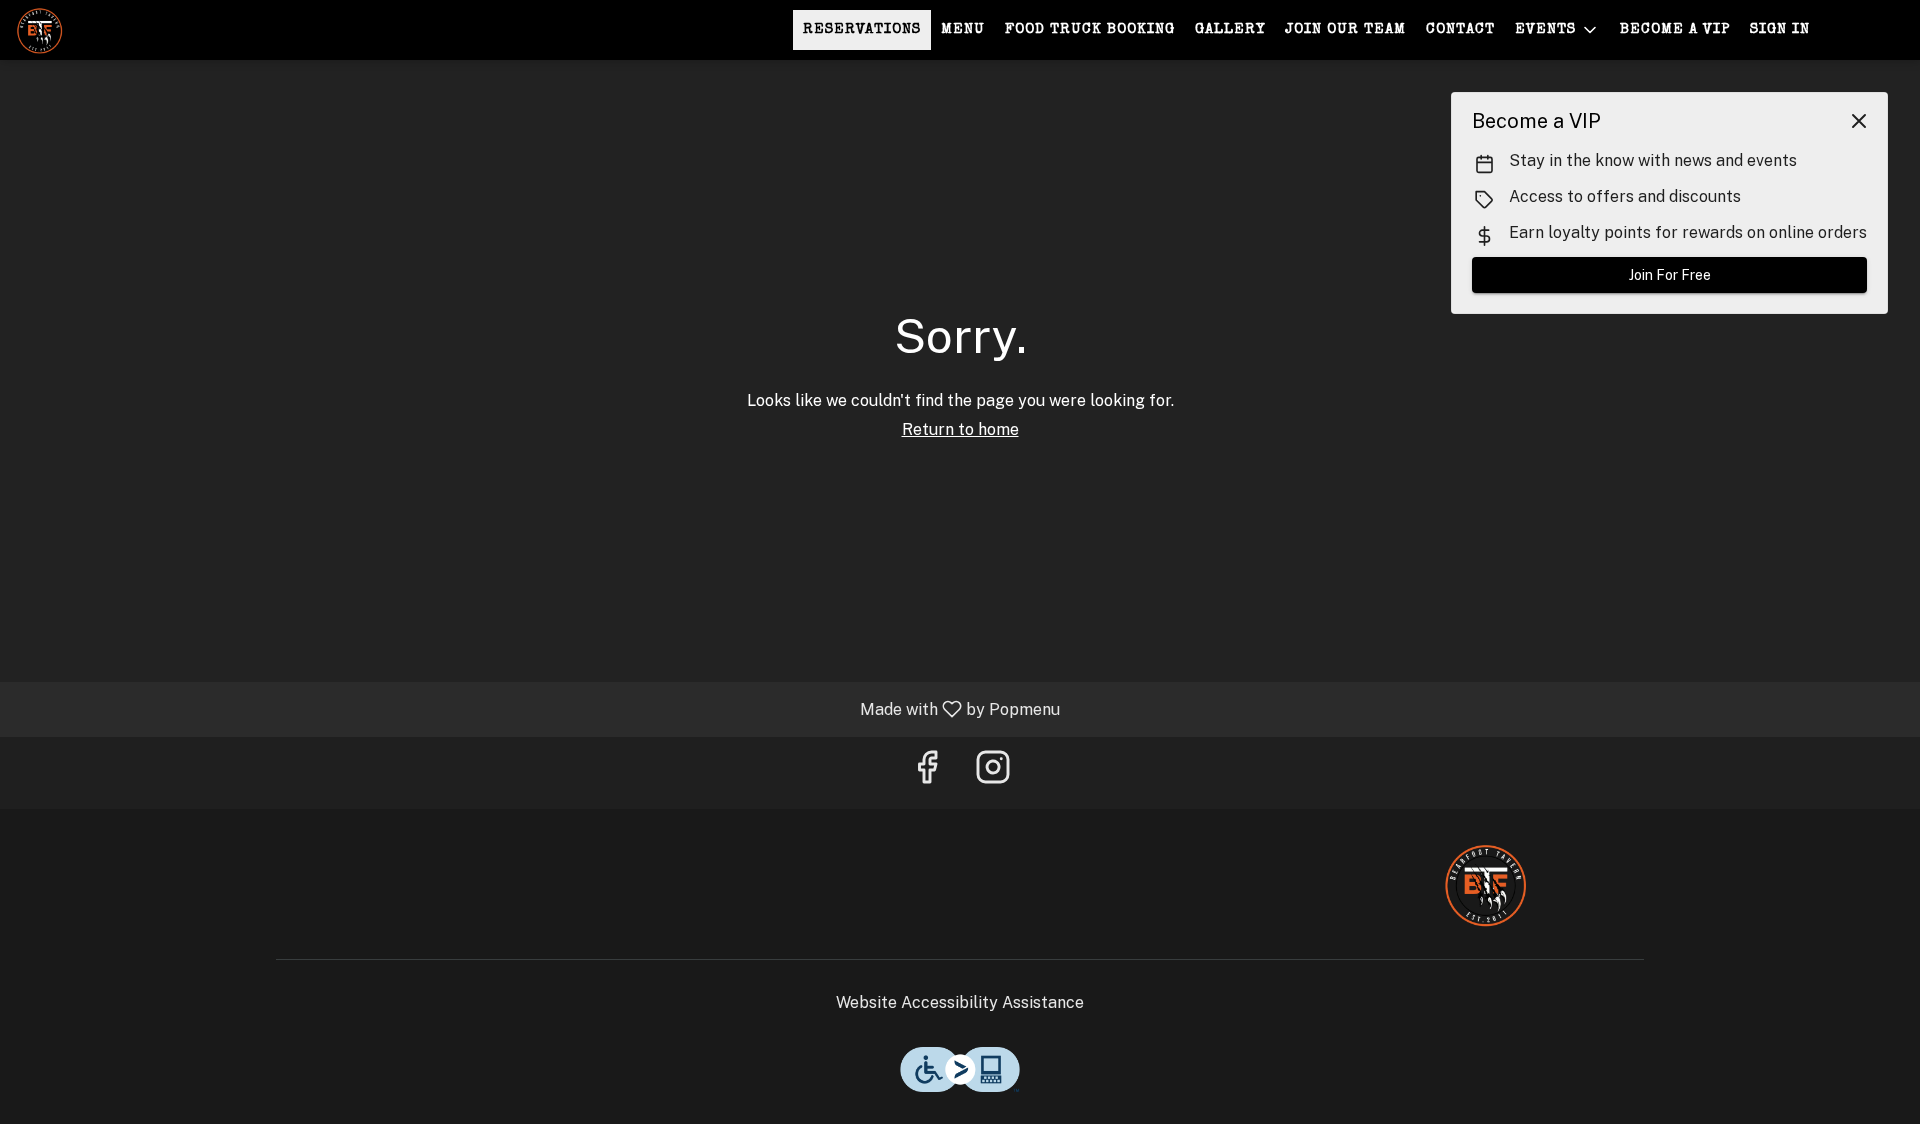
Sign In (1780, 29)
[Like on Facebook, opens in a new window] (927, 772)
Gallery (1230, 29)
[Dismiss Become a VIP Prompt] (1859, 121)
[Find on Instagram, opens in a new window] (993, 772)
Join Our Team (1345, 29)
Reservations (862, 29)
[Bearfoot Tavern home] (106, 30)
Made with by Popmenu (537, 708)
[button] (1557, 30)
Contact (1460, 29)
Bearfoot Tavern (1485, 884)
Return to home (960, 429)
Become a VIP (1675, 29)
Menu (963, 29)
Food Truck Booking (1090, 29)
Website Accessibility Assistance (960, 1002)
